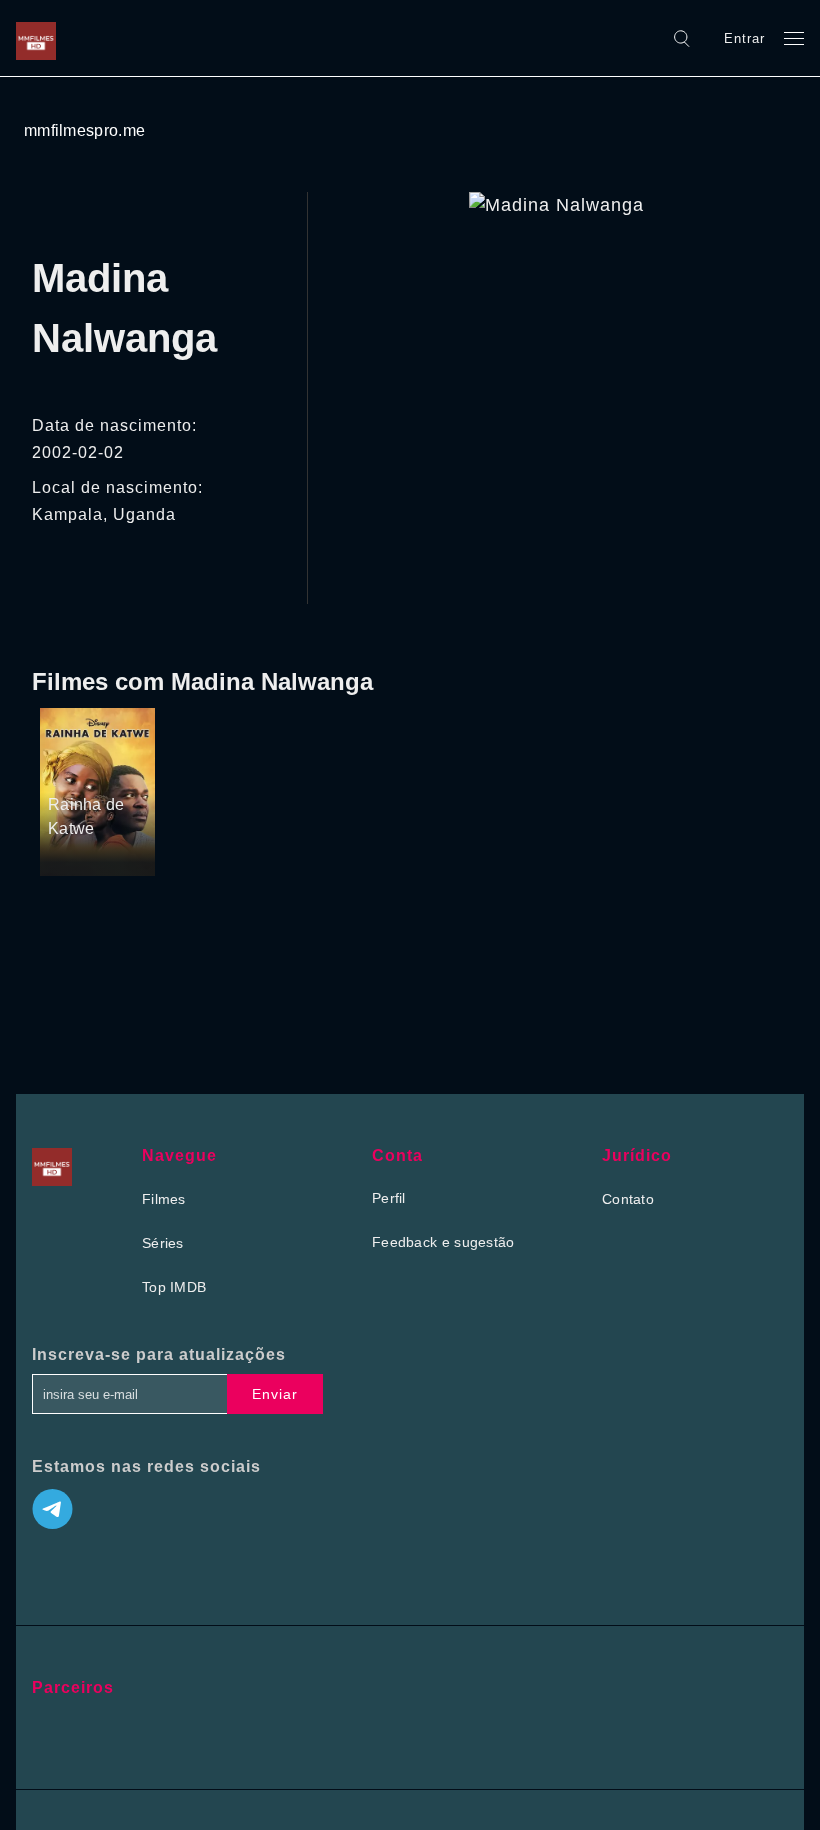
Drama (71, 768)
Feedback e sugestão (443, 1242)
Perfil (389, 1198)
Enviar (275, 1394)
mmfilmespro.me (84, 130)
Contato (628, 1199)
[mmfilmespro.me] (41, 38)
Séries (163, 1243)
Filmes (164, 1199)
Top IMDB (174, 1287)
